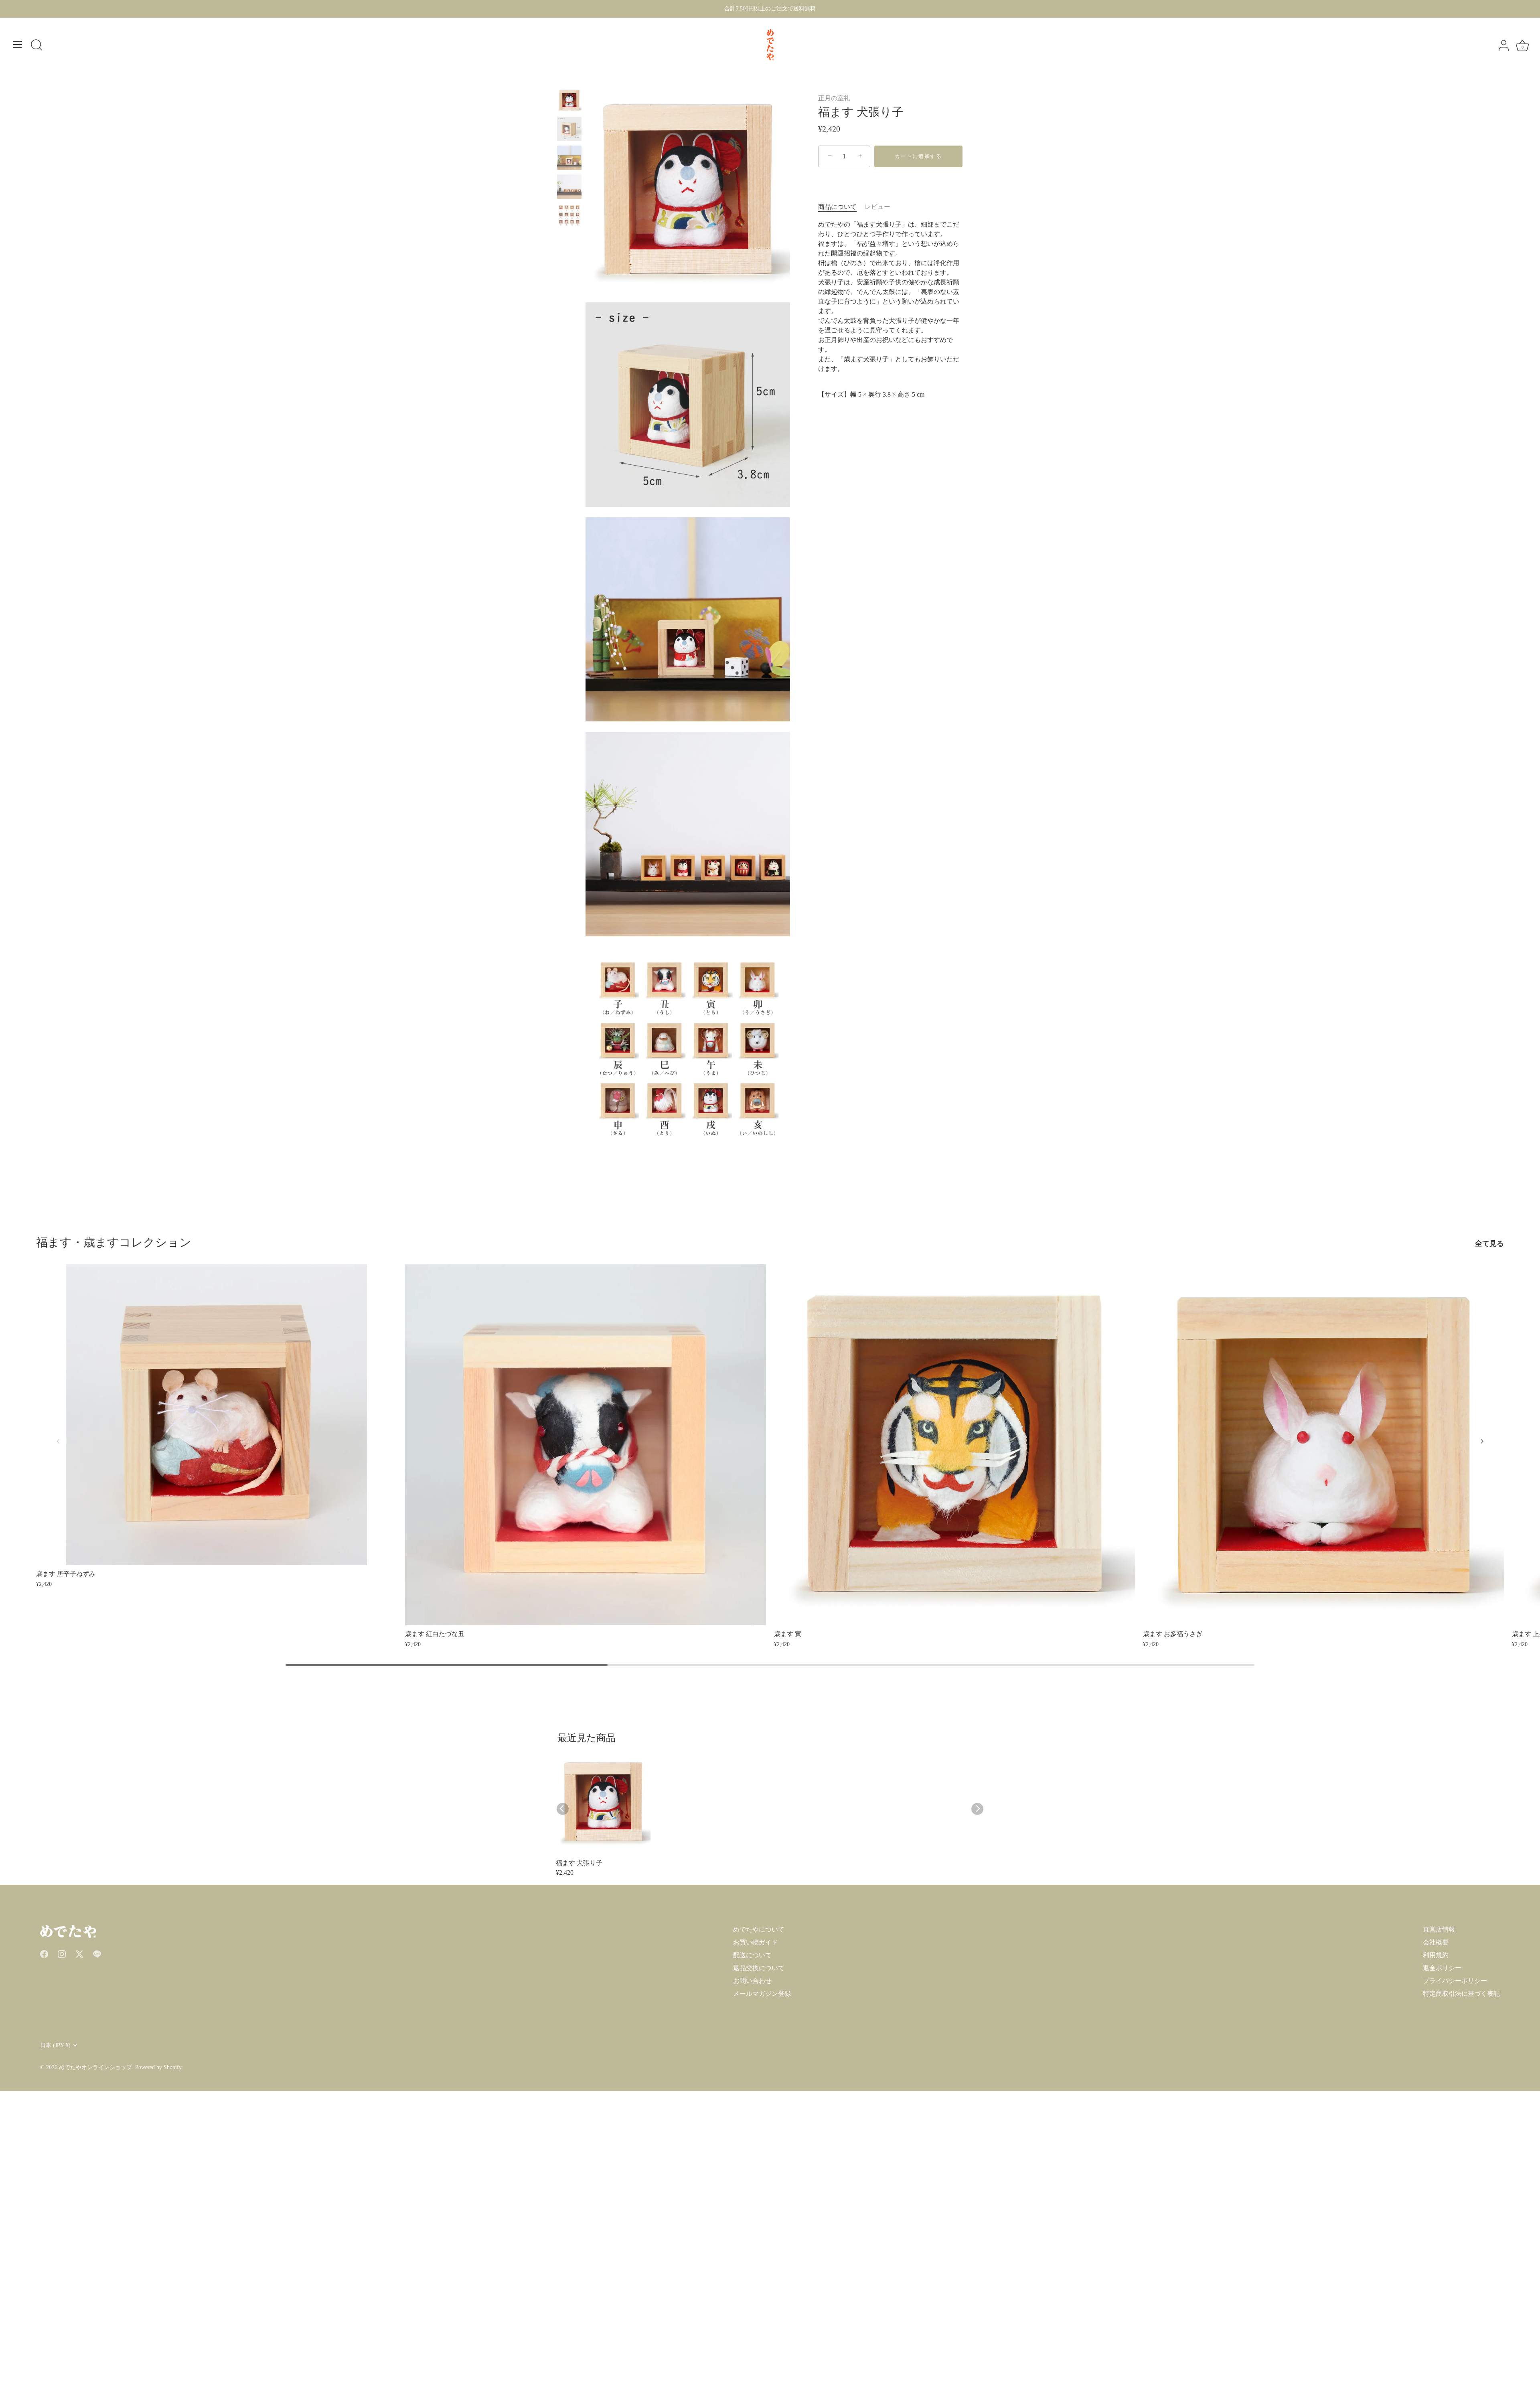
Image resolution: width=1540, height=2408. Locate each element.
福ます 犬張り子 (579, 1863)
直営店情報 (1439, 1929)
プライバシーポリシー (1455, 1981)
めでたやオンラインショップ (95, 2067)
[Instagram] (62, 1953)
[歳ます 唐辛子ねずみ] (217, 1415)
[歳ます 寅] (954, 1445)
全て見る (1489, 1243)
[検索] (36, 46)
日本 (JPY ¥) (55, 2045)
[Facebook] (44, 1953)
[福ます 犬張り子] (569, 100)
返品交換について (759, 1968)
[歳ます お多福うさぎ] (1323, 1445)
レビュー (877, 207)
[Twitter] (79, 1953)
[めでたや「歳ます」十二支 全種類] (569, 216)
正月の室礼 (834, 98)
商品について (837, 207)
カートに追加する (918, 156)
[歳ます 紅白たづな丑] (586, 1445)
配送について (752, 1955)
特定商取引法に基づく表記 (1461, 1994)
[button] (58, 1441)
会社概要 (1436, 1942)
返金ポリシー (1442, 1968)
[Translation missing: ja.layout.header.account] (1504, 46)
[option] (569, 101)
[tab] (841, 207)
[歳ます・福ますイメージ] (569, 187)
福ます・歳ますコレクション (114, 1242)
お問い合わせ (752, 1981)
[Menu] (18, 45)
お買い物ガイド (756, 1942)
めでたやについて (759, 1929)
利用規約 (1436, 1955)
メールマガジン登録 (762, 1994)
